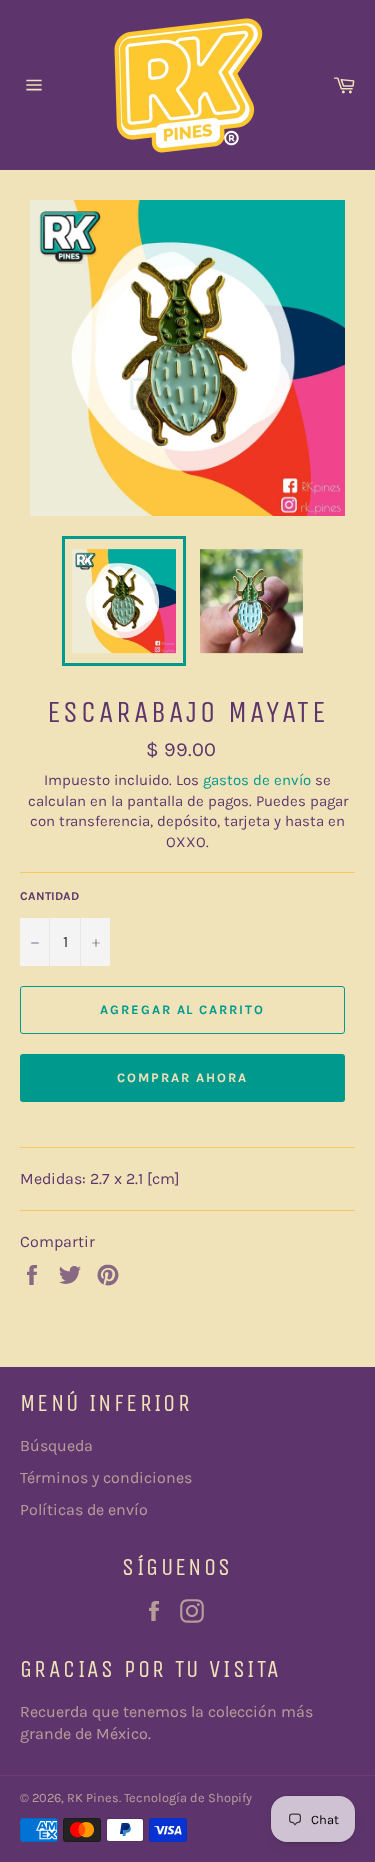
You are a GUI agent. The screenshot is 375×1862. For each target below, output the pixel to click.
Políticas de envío (84, 1509)
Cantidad (49, 896)
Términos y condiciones (106, 1477)
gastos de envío (257, 780)
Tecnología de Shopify (188, 1797)
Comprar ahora (182, 1077)
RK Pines (93, 1797)
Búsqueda (56, 1445)
